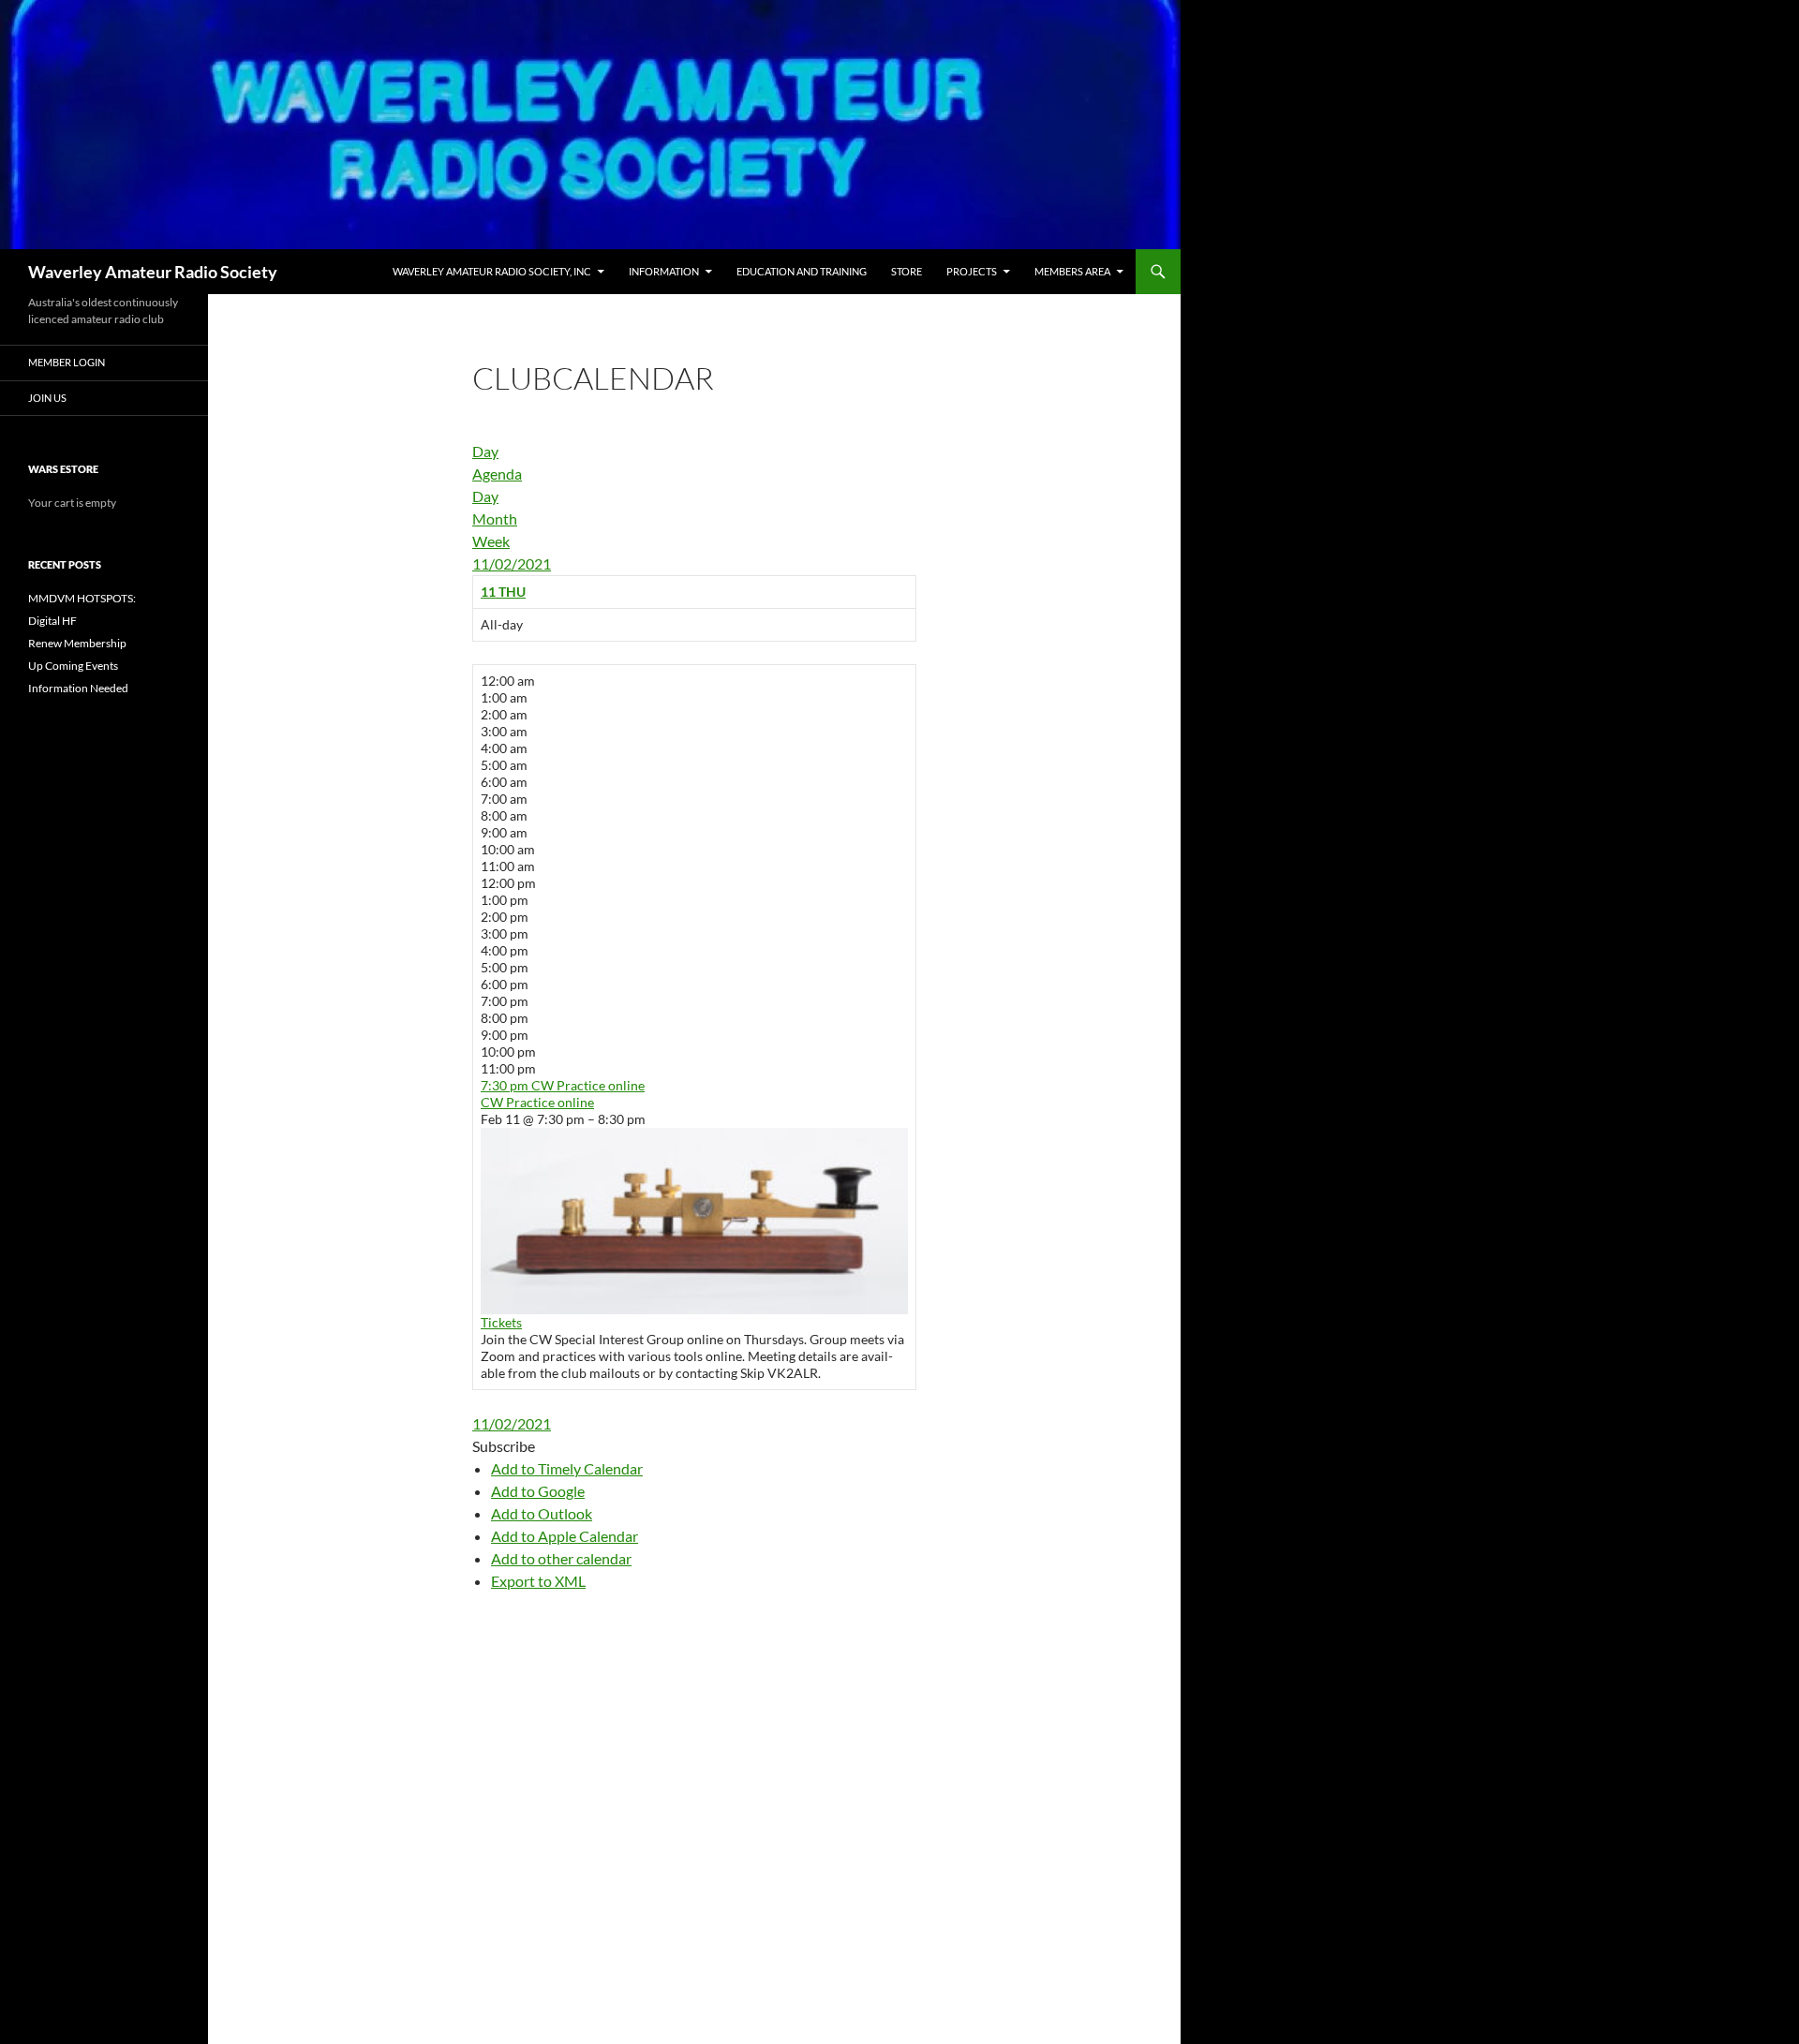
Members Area (1072, 271)
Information (664, 271)
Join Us (47, 398)
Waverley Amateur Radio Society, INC (492, 271)
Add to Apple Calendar (565, 1536)
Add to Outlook (542, 1513)
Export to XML (538, 1581)
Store (907, 271)
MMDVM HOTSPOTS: (82, 598)
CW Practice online (537, 1102)
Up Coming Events (73, 666)
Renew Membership (77, 643)
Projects (972, 271)
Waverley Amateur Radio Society (153, 272)
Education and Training (802, 271)
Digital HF (52, 621)
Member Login (67, 362)
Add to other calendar (561, 1558)
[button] (504, 1446)
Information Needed (78, 688)
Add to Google (538, 1491)
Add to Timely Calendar (567, 1468)
